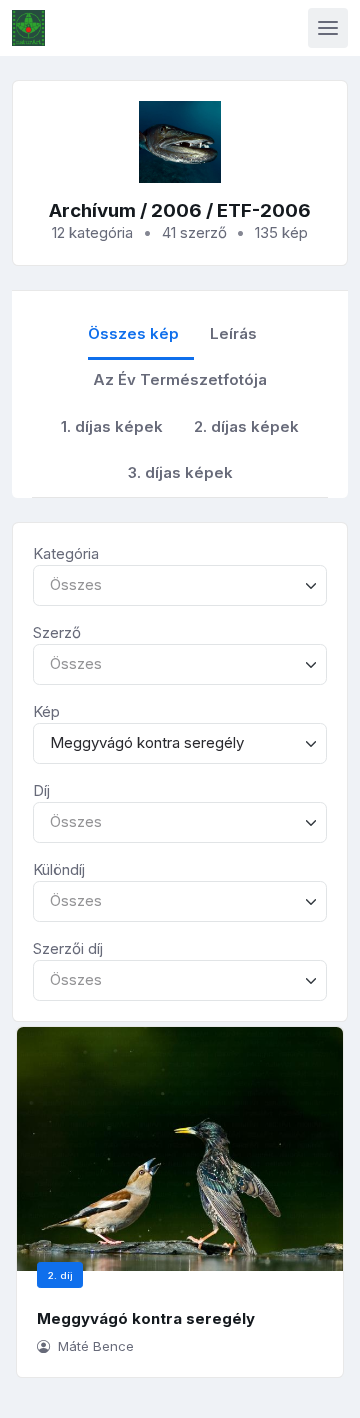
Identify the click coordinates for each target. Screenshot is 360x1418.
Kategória (66, 553)
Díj (41, 790)
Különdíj (59, 869)
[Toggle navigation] (328, 28)
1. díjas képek (112, 426)
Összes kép (133, 333)
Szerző (57, 632)
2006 (176, 210)
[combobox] (180, 585)
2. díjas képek (246, 426)
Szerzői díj (68, 948)
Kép (46, 711)
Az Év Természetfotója (180, 379)
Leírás (233, 333)
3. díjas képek (180, 472)
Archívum (92, 210)
